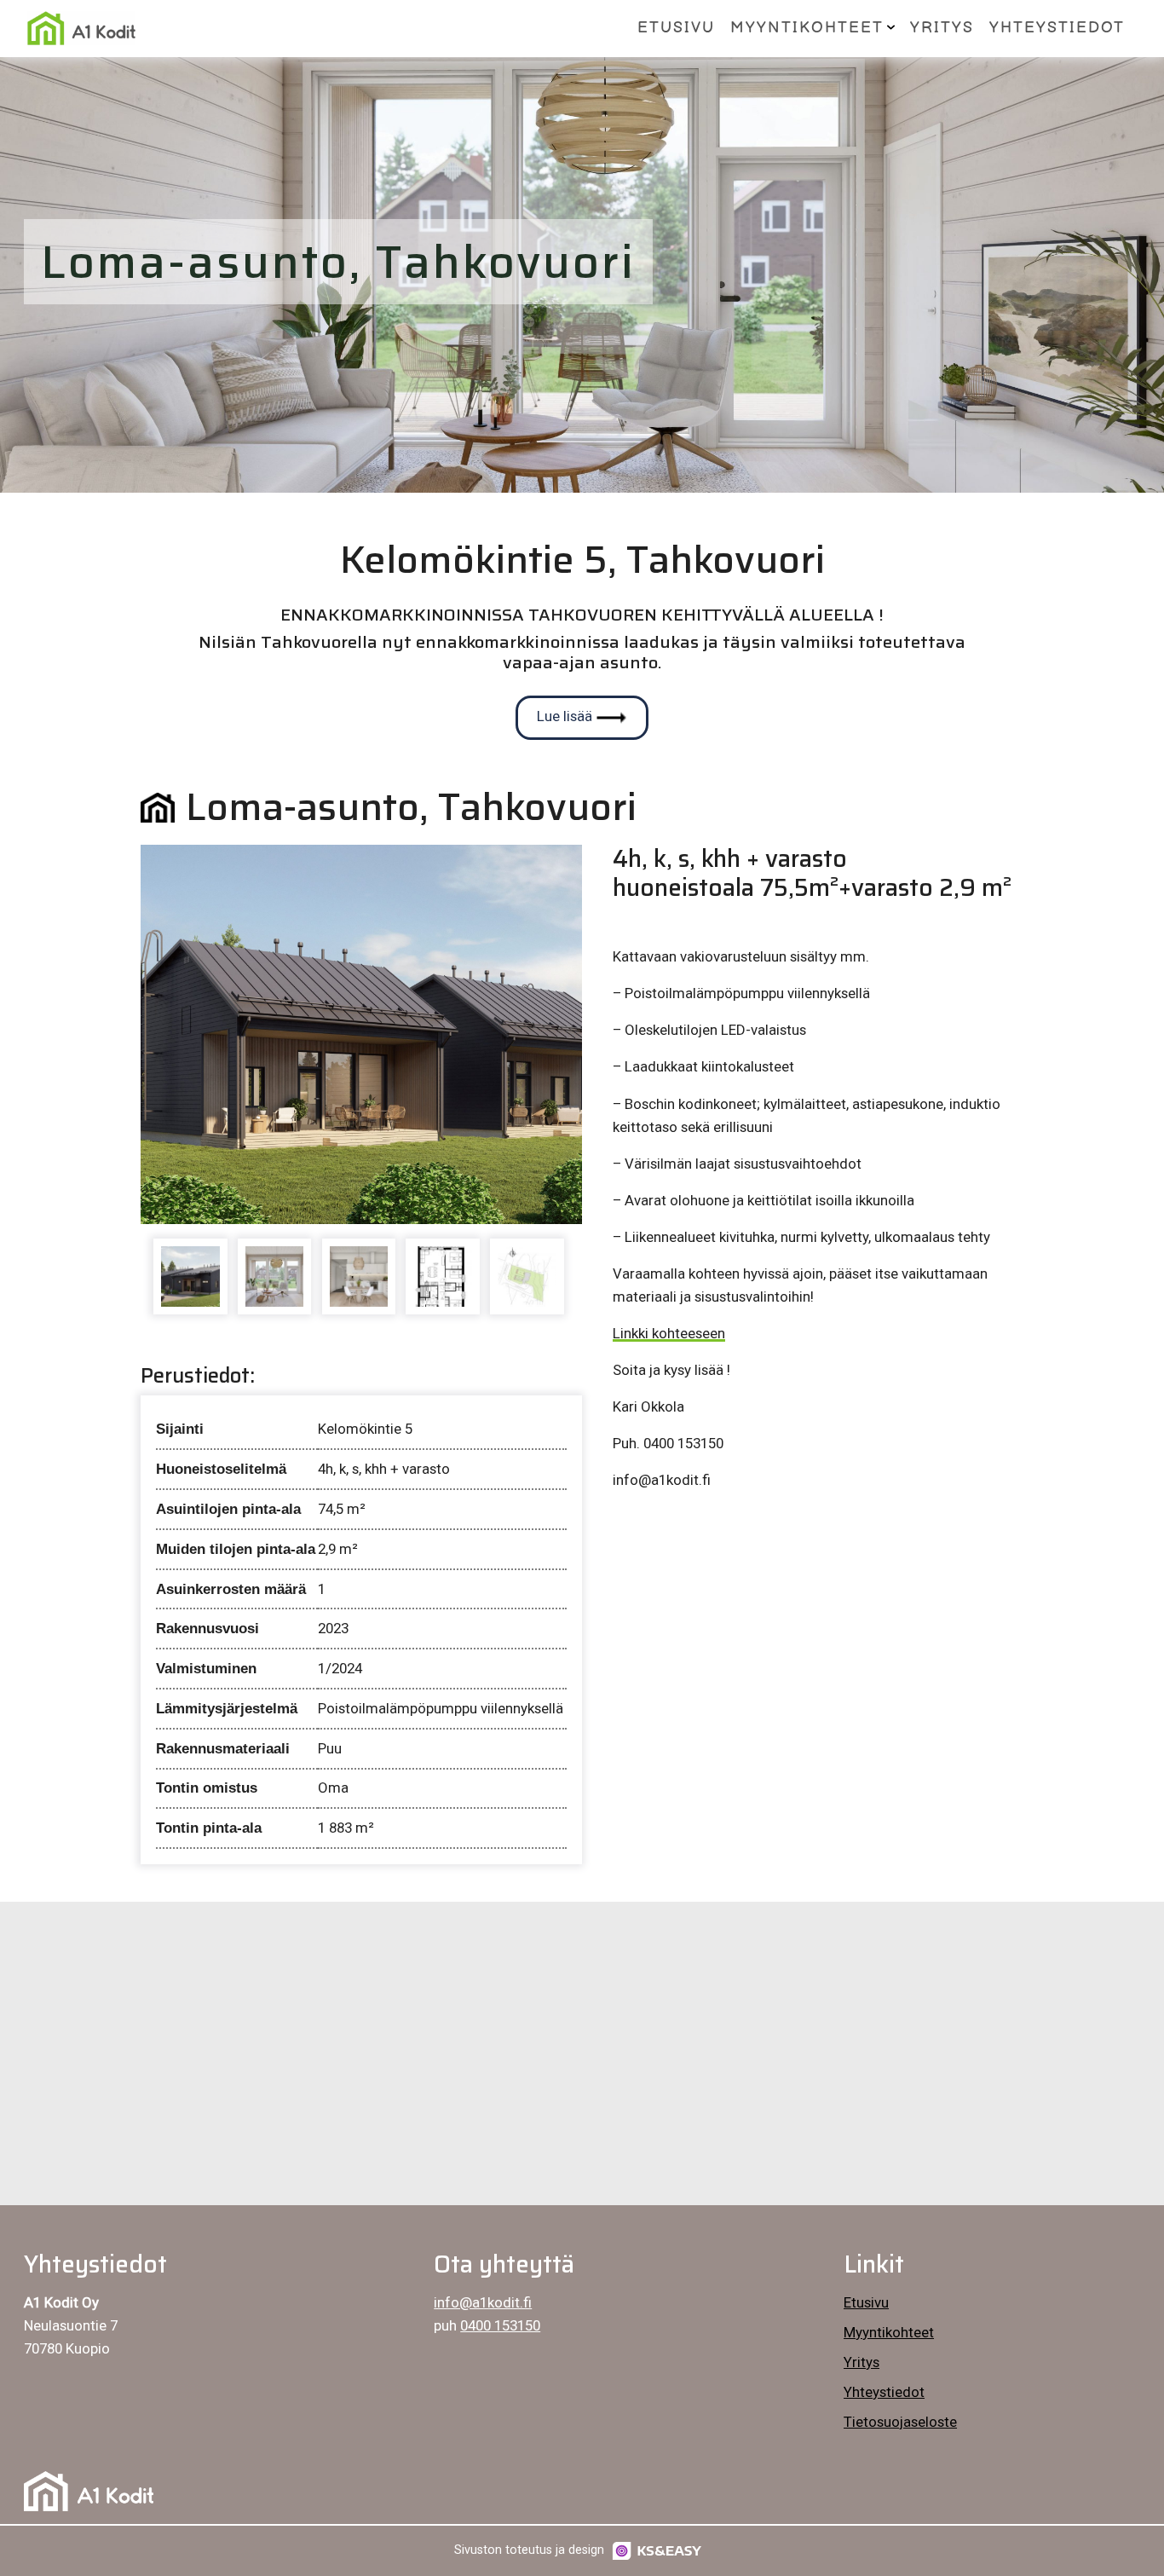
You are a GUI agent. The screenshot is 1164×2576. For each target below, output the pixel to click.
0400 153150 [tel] (500, 2325)
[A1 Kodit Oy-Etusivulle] (81, 28)
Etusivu (676, 28)
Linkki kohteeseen (669, 1333)
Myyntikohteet (807, 28)
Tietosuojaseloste (900, 2422)
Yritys (942, 28)
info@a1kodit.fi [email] (483, 2302)
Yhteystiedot (1057, 28)
